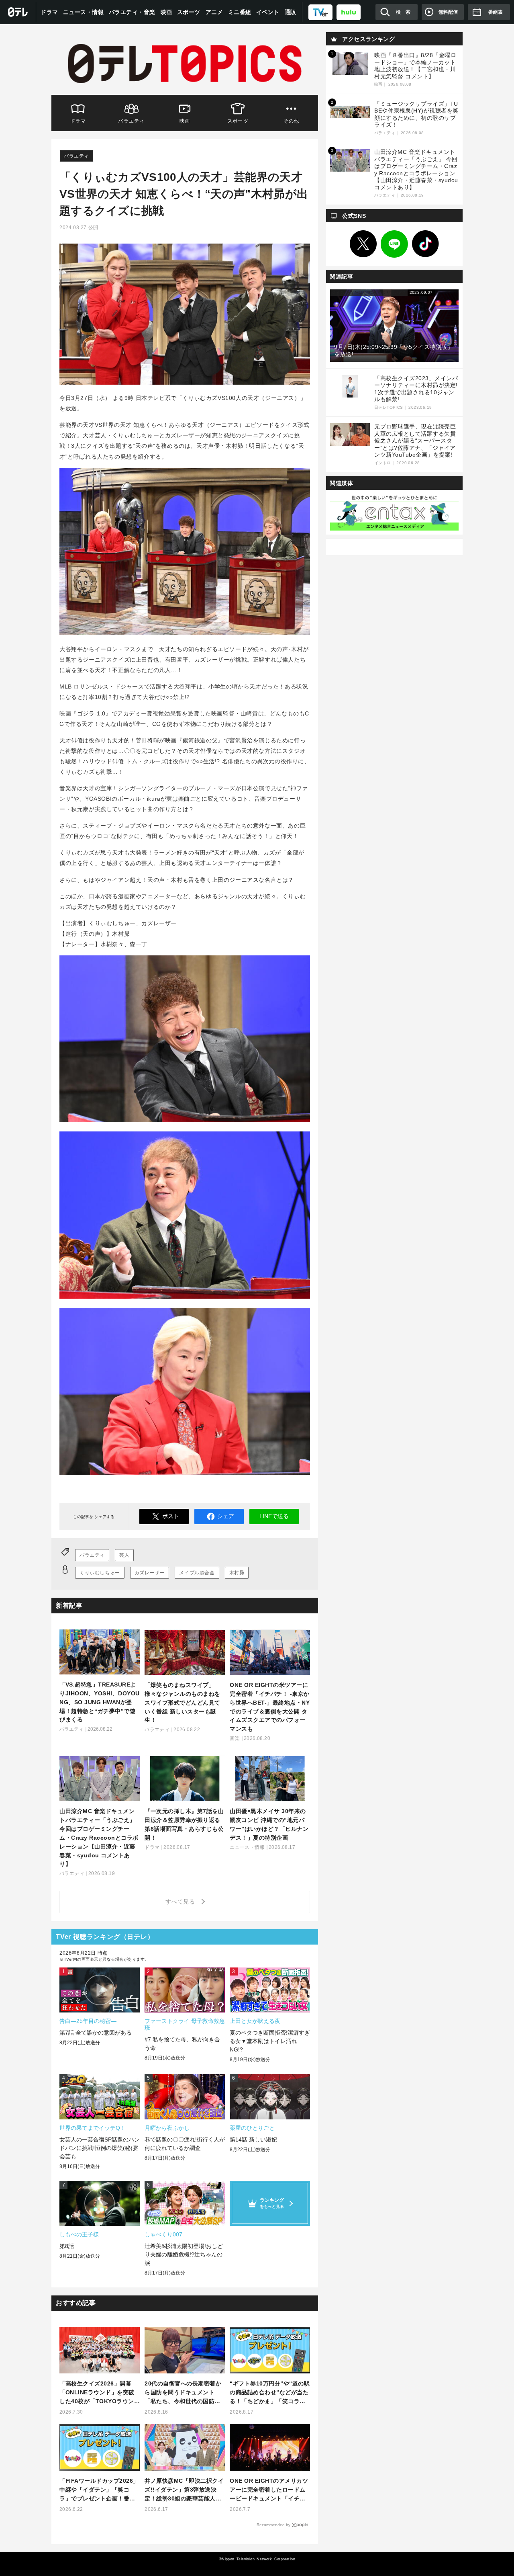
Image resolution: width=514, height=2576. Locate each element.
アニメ (214, 12)
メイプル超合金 (197, 1573)
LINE (394, 244)
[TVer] (320, 12)
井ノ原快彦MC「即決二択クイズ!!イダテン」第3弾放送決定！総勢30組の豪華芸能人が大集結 (184, 2490)
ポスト (171, 1516)
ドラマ (49, 12)
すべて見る (182, 1902)
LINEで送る (274, 1516)
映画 (166, 12)
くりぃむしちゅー (100, 1573)
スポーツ (189, 12)
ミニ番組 (240, 12)
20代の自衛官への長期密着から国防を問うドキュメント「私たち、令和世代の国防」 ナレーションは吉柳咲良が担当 (183, 2393)
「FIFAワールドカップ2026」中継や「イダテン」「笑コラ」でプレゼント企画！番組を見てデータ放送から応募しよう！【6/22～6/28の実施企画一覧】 (99, 2490)
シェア (226, 1516)
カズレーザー (150, 1573)
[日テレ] (18, 12)
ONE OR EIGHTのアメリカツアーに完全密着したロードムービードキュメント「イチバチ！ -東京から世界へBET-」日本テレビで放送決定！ (269, 2490)
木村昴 (237, 1573)
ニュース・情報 (84, 12)
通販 (291, 12)
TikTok (426, 244)
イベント (268, 12)
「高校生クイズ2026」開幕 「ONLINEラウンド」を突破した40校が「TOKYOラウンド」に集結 (97, 2393)
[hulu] (349, 12)
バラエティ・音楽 (132, 12)
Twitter (363, 244)
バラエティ (131, 121)
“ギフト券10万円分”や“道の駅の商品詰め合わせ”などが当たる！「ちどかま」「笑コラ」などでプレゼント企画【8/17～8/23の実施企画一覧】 (270, 2393)
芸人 (124, 1555)
